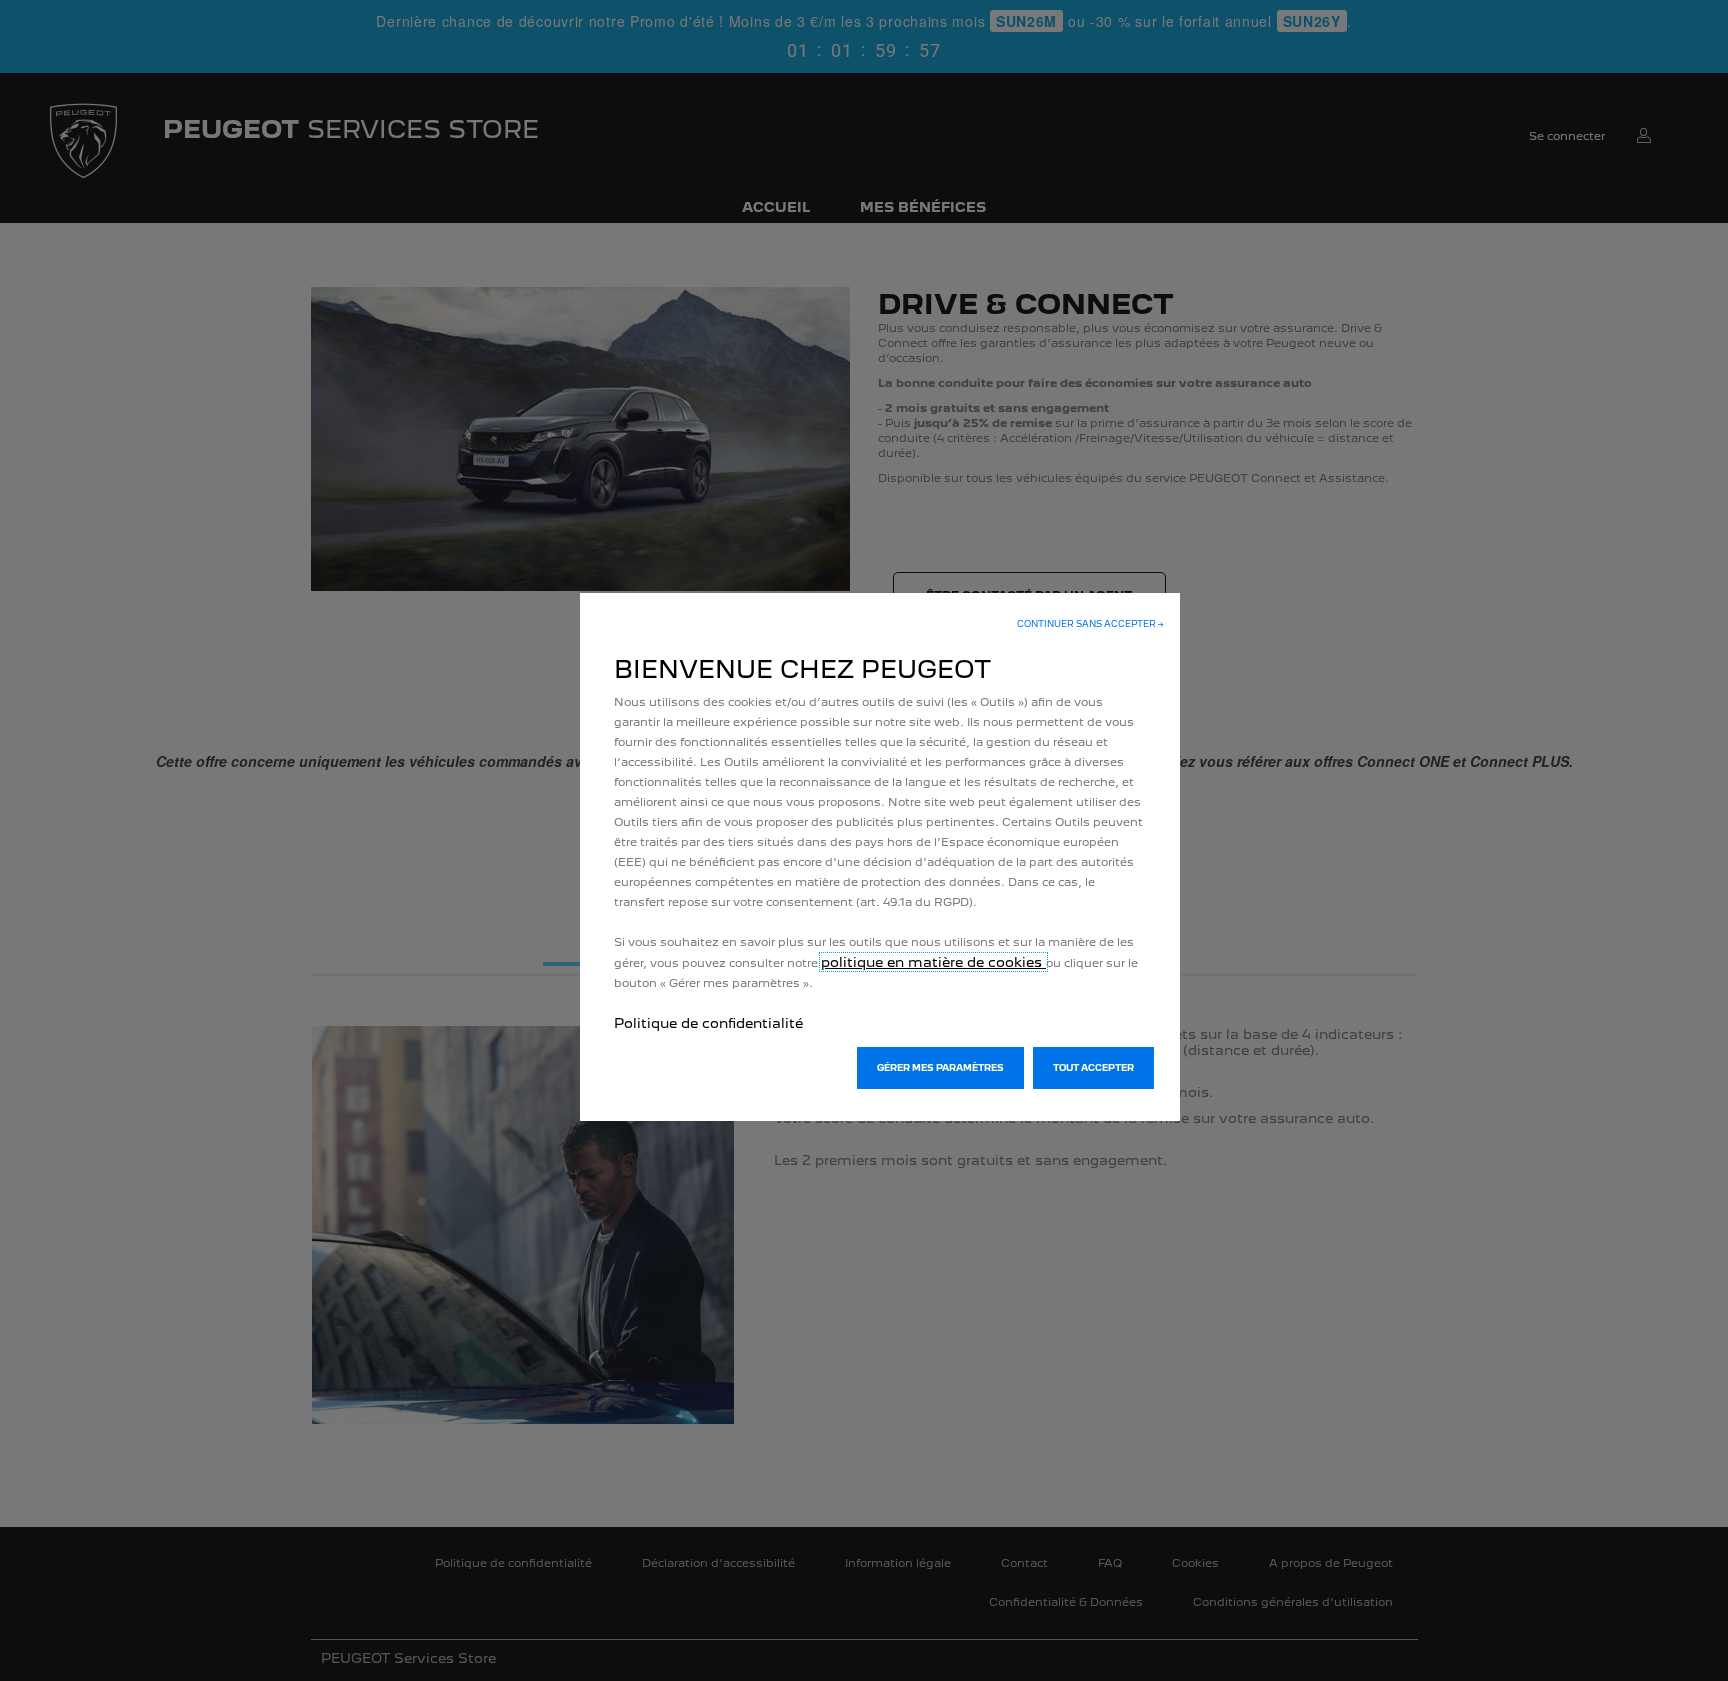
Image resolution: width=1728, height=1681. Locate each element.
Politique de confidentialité (708, 1023)
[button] (1090, 624)
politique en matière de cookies (933, 962)
